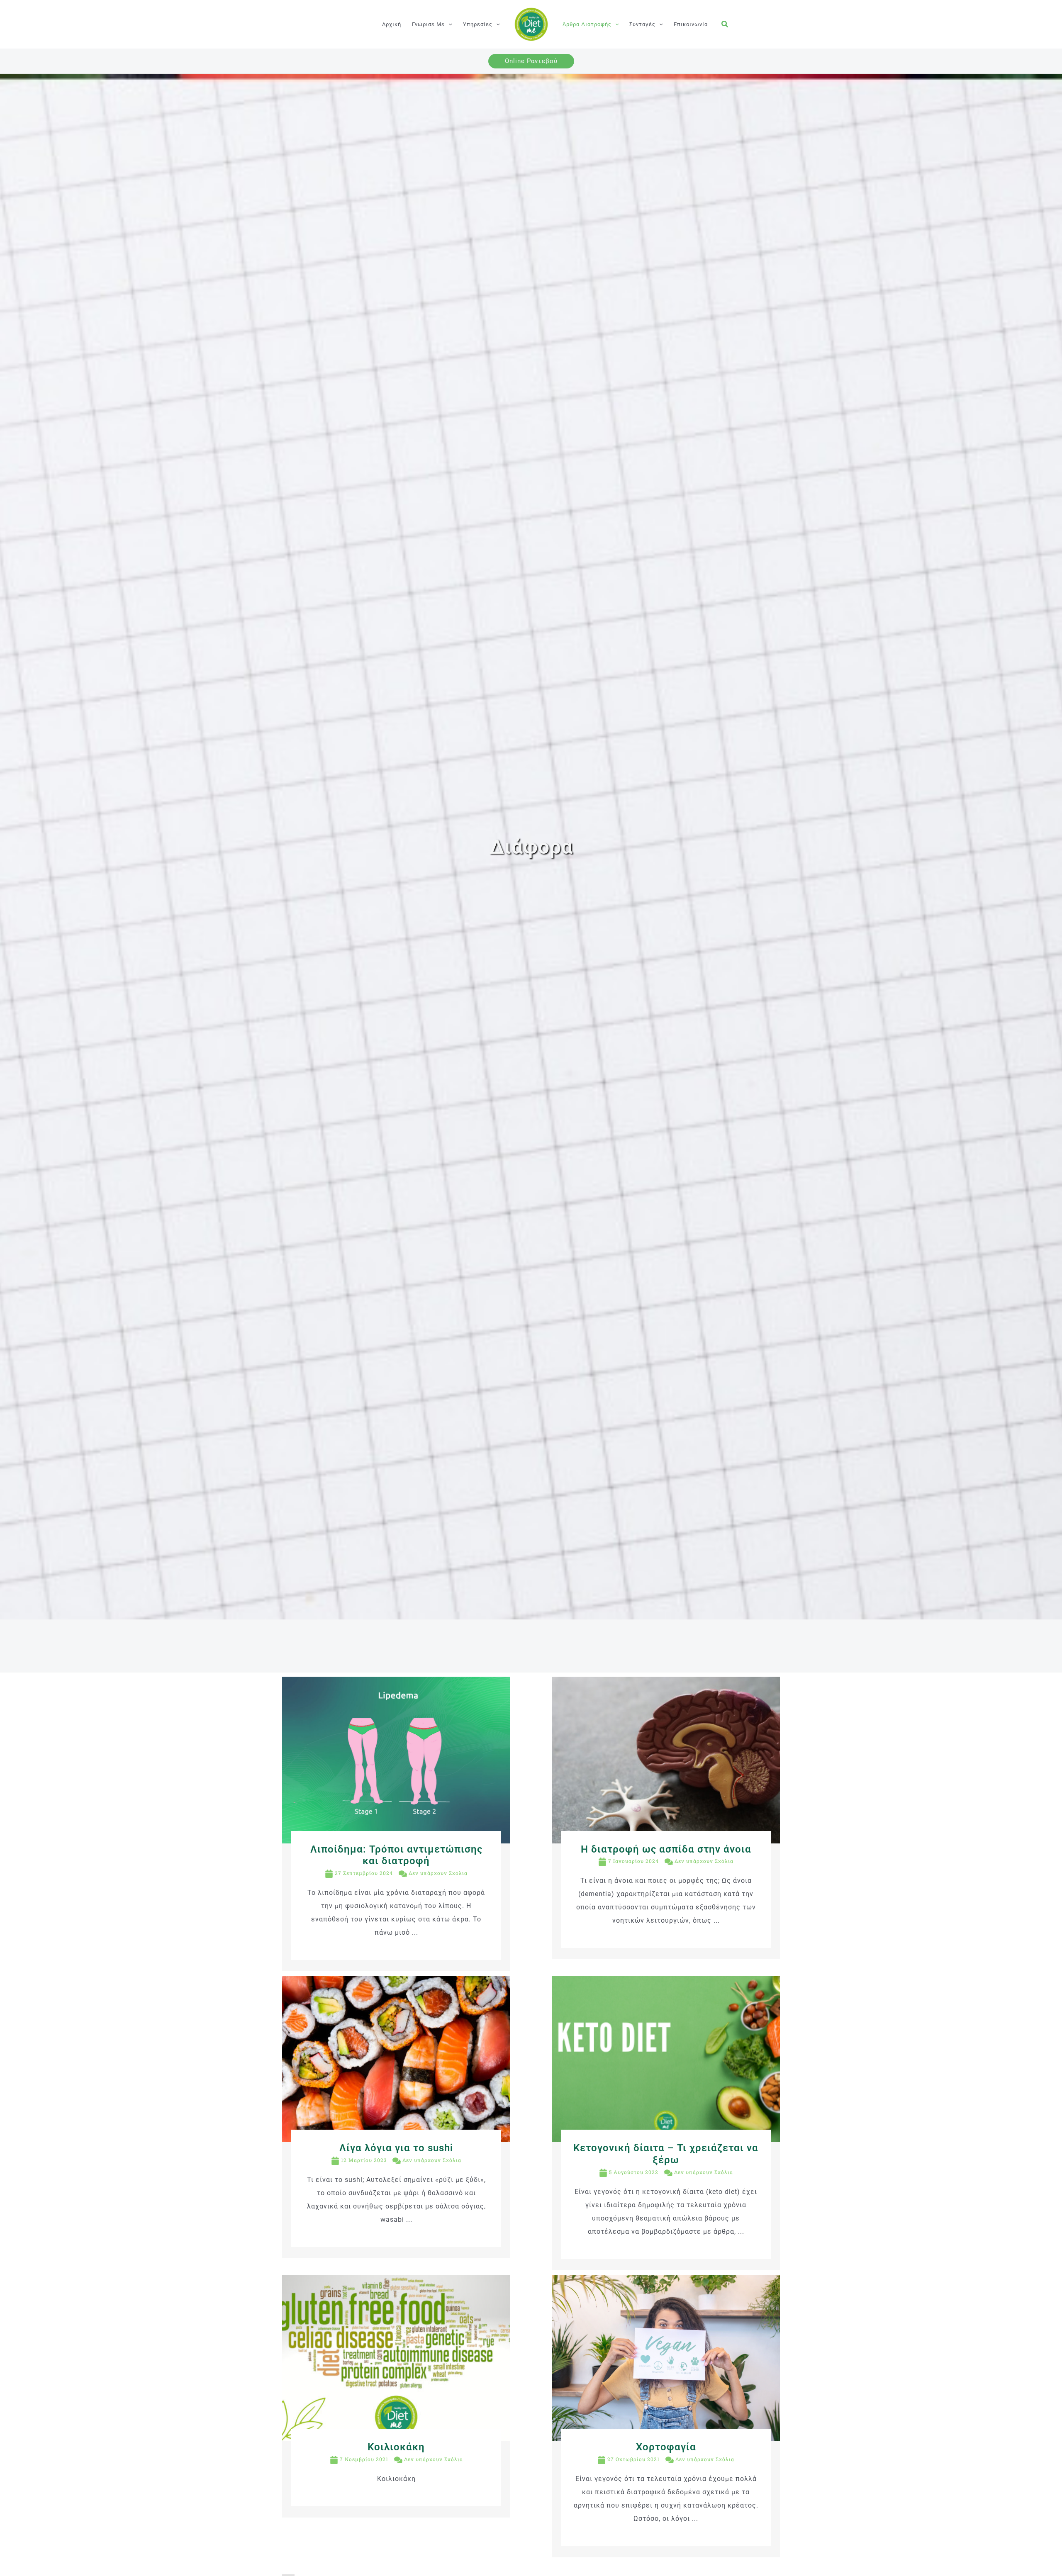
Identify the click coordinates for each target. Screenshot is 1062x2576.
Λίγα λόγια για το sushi (396, 2148)
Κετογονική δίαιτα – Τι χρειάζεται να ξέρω (666, 2154)
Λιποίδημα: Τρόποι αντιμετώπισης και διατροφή (396, 1855)
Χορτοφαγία (666, 2447)
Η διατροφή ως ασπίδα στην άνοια (666, 1849)
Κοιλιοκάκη (396, 2447)
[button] (448, 24)
